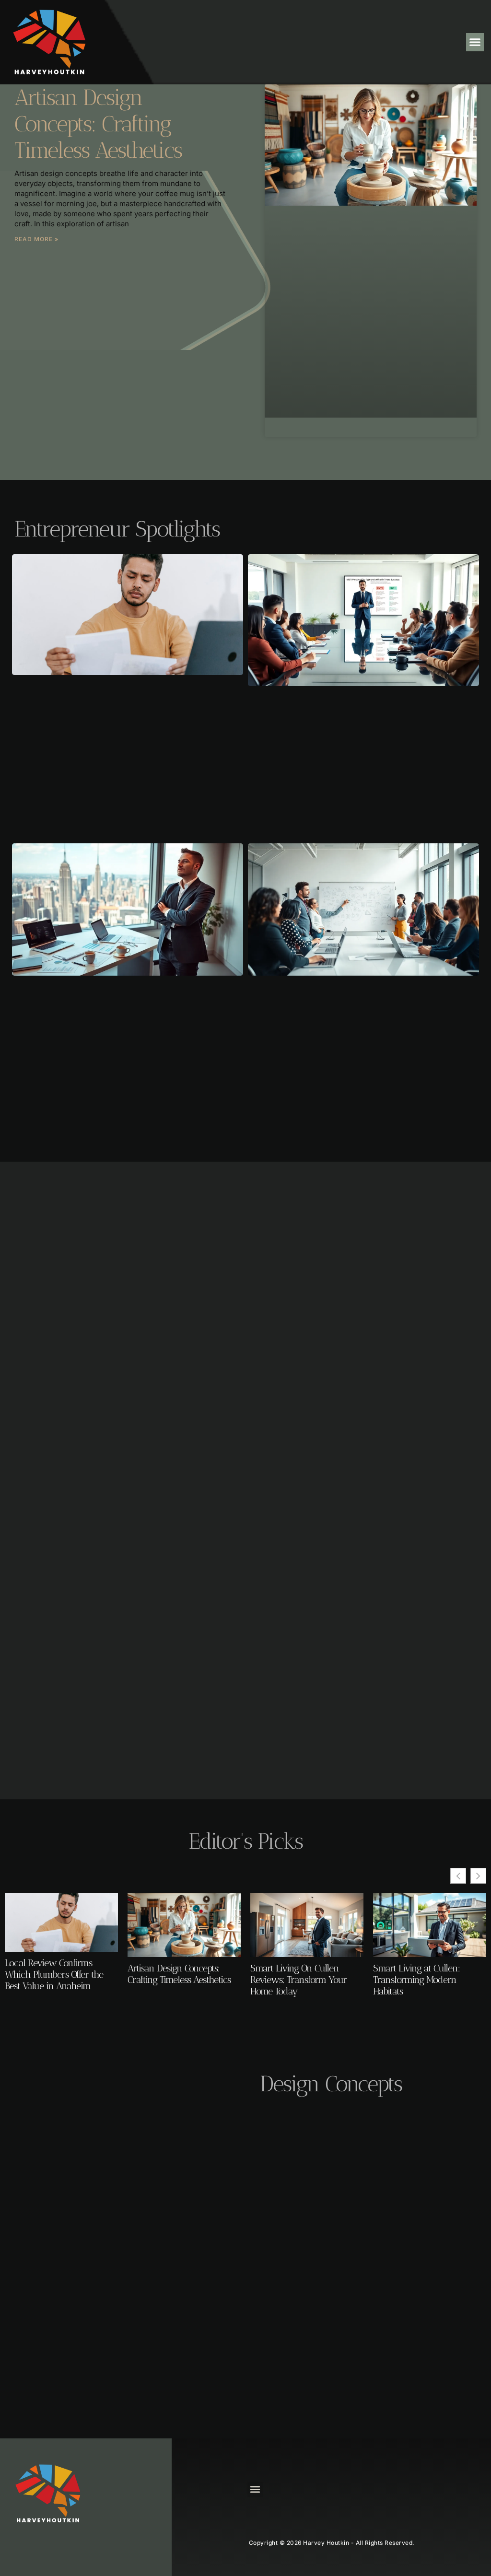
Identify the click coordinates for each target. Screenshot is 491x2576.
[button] (475, 42)
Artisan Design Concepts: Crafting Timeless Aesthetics (98, 124)
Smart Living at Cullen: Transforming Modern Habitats (416, 1980)
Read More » (36, 239)
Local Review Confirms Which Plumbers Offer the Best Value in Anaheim (54, 1974)
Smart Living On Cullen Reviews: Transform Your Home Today (298, 1980)
